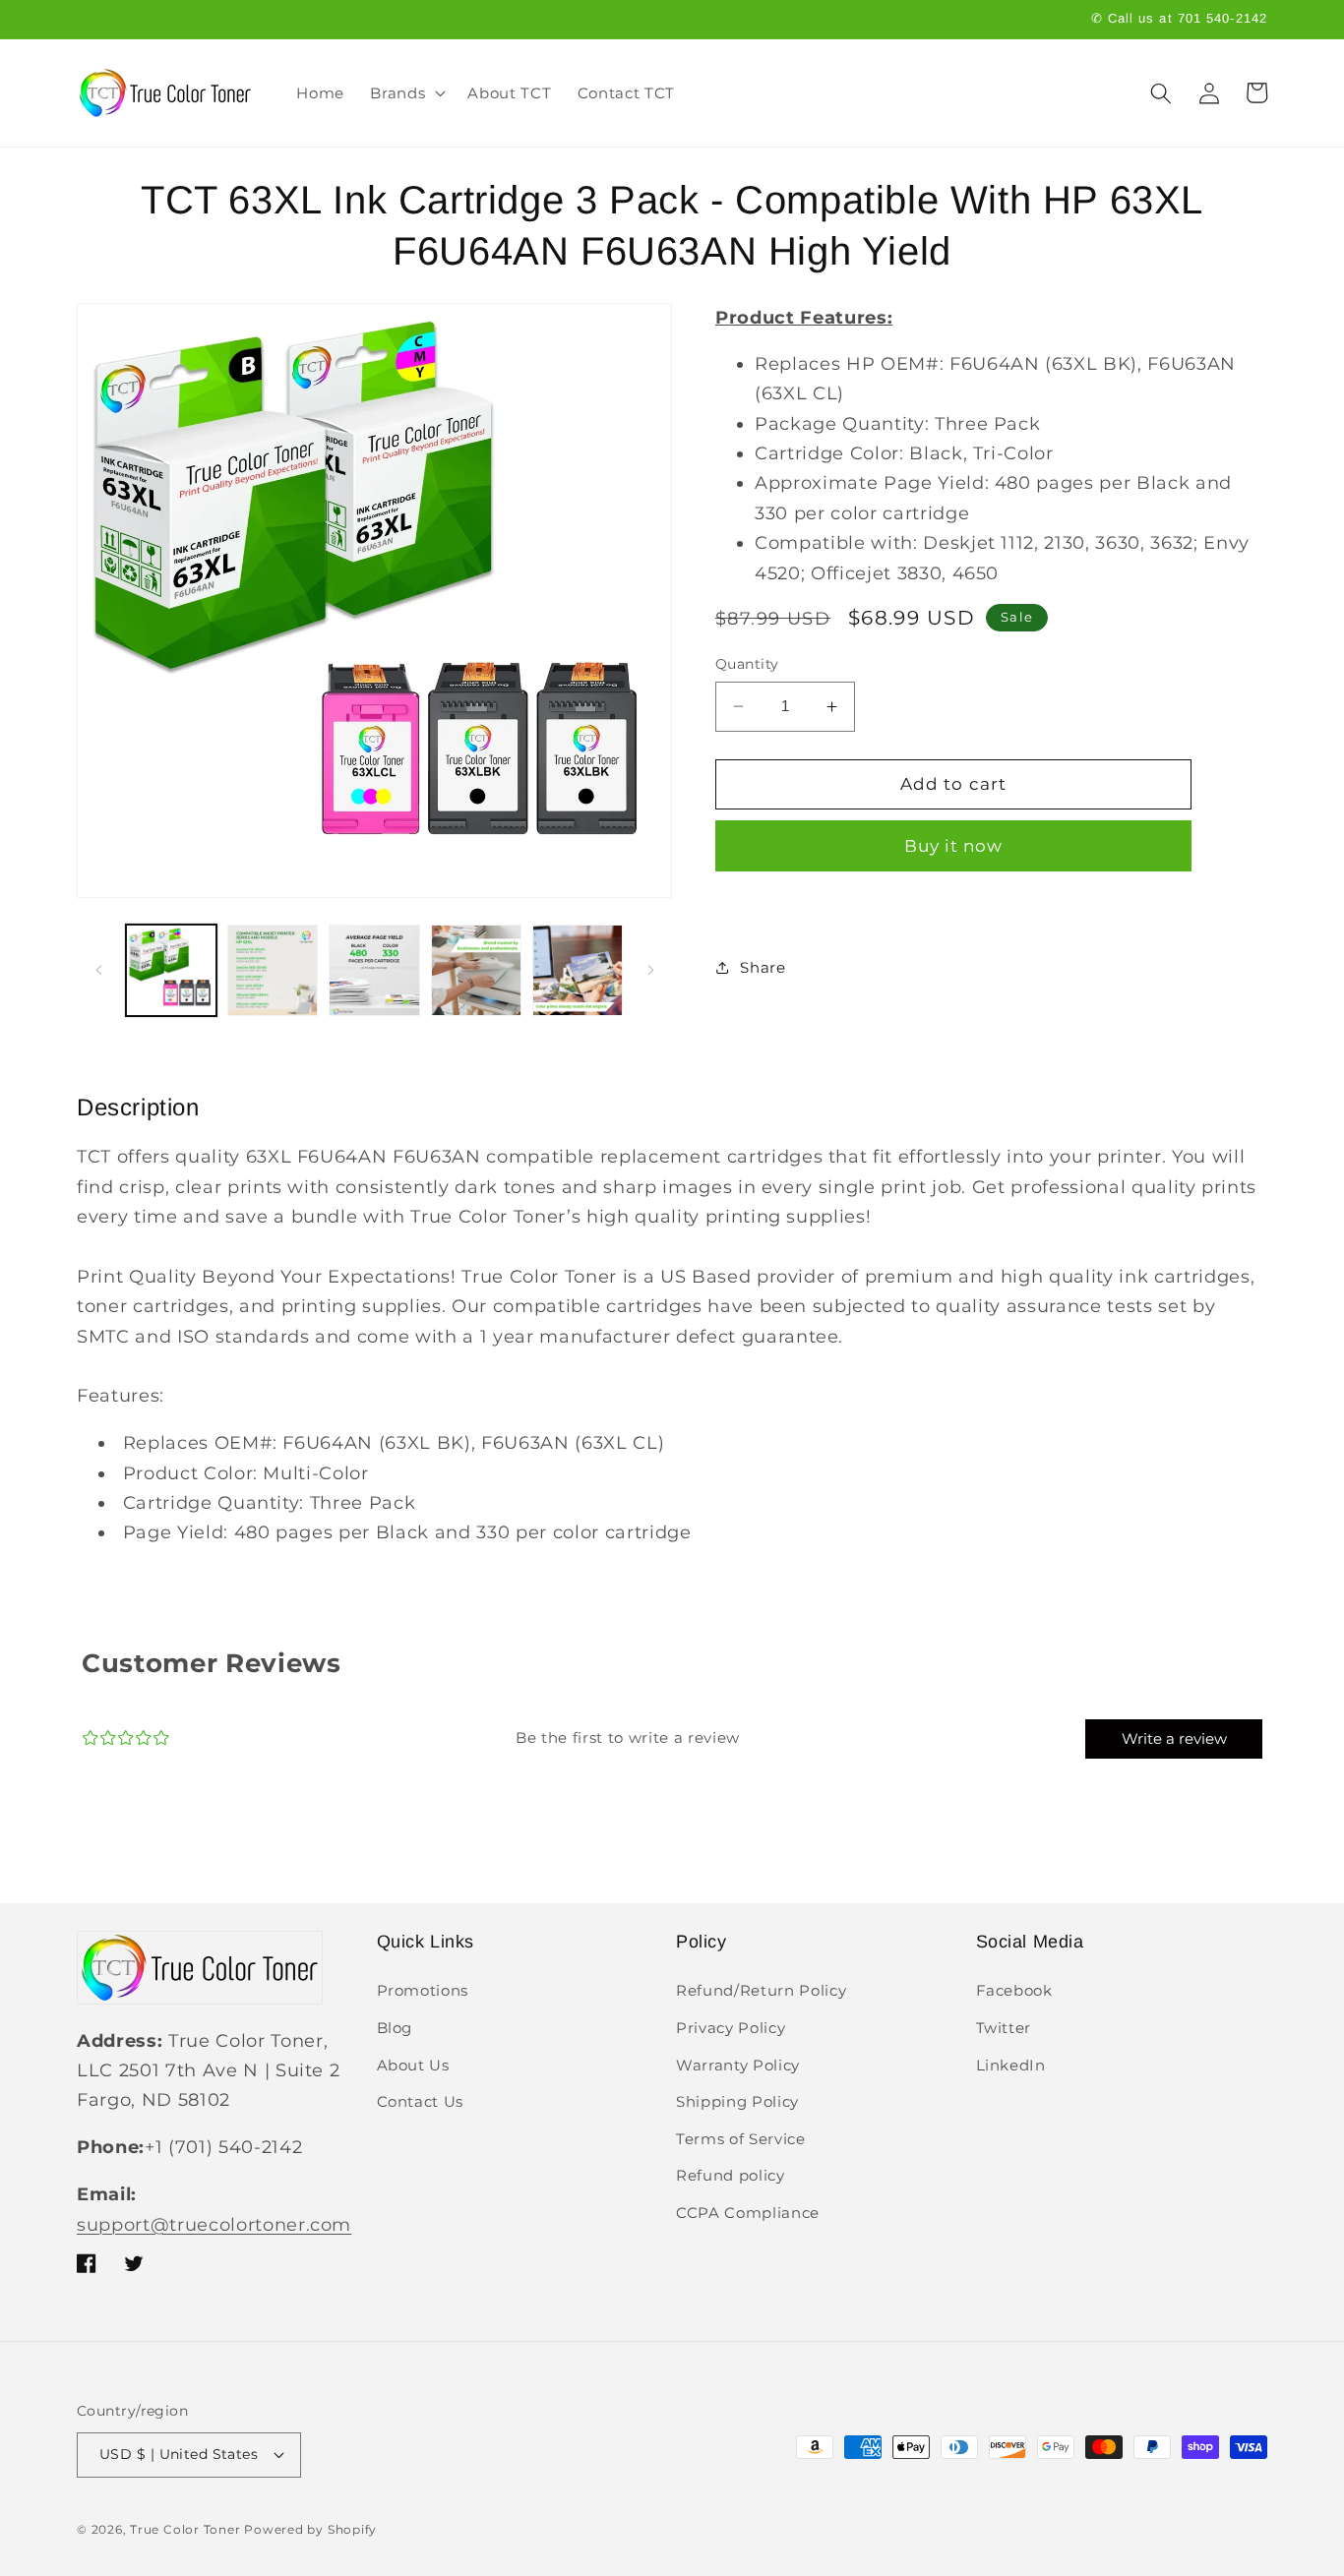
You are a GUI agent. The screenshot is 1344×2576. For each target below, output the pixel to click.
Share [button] (763, 967)
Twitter (1004, 2028)
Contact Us (421, 2101)
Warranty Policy (738, 2065)
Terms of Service (741, 2139)
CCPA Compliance (748, 2213)
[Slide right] (650, 971)
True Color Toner (185, 2529)
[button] (406, 93)
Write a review (1174, 1738)
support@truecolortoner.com (214, 2224)
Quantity (747, 664)
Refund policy (731, 2175)
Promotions (423, 1990)
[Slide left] (98, 971)
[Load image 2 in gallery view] (273, 970)
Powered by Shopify (310, 2529)
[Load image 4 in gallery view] (476, 970)
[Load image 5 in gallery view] (578, 970)
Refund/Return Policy (761, 1990)
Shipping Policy (737, 2101)
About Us (413, 2065)
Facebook (1014, 1990)
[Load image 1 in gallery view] (171, 970)
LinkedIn (1011, 2065)
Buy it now (954, 846)
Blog (395, 2028)
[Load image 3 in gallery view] (374, 970)
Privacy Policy (731, 2028)
